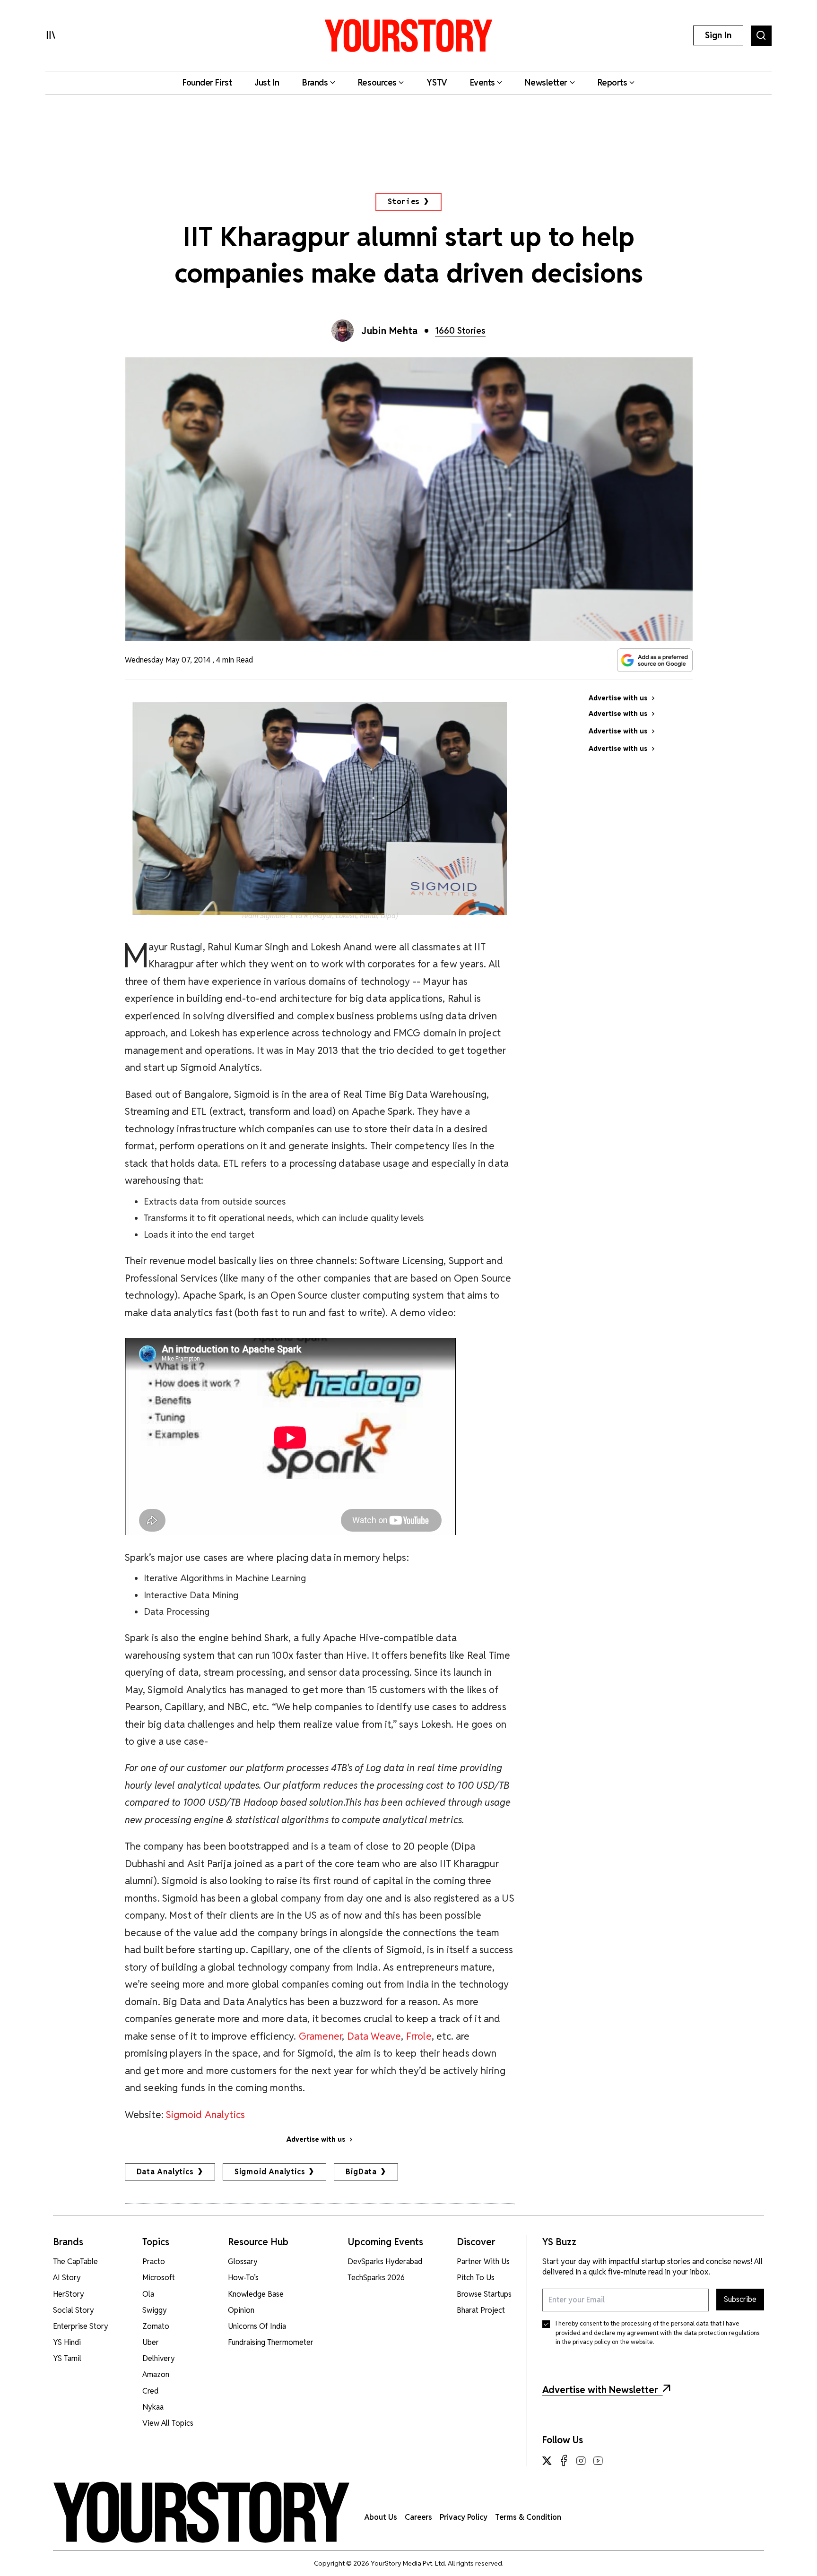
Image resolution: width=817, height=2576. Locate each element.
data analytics (165, 2172)
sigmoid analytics (270, 2172)
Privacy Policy (464, 2517)
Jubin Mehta (390, 331)
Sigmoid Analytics (205, 2115)
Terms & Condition (528, 2517)
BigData (361, 2172)
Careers (418, 2517)
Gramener (320, 2036)
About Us (381, 2517)
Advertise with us (316, 2139)
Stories (404, 202)
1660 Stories (460, 331)
